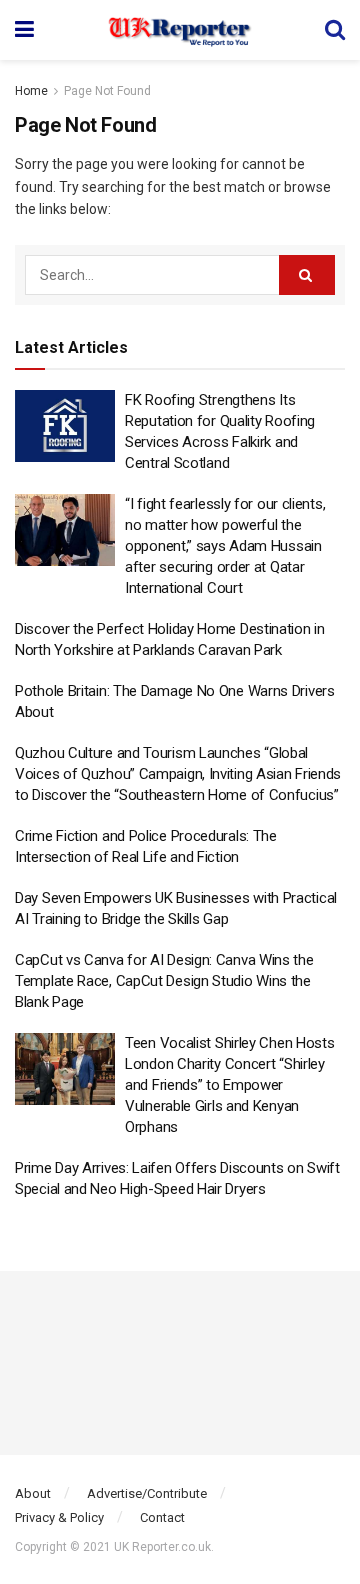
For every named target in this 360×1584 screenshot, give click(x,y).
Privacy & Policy (59, 1517)
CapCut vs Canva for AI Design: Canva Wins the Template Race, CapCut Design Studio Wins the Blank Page (164, 981)
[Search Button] (335, 30)
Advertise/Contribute (147, 1493)
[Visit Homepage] (180, 30)
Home (31, 91)
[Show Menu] (24, 30)
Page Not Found (107, 91)
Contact (162, 1517)
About (33, 1493)
